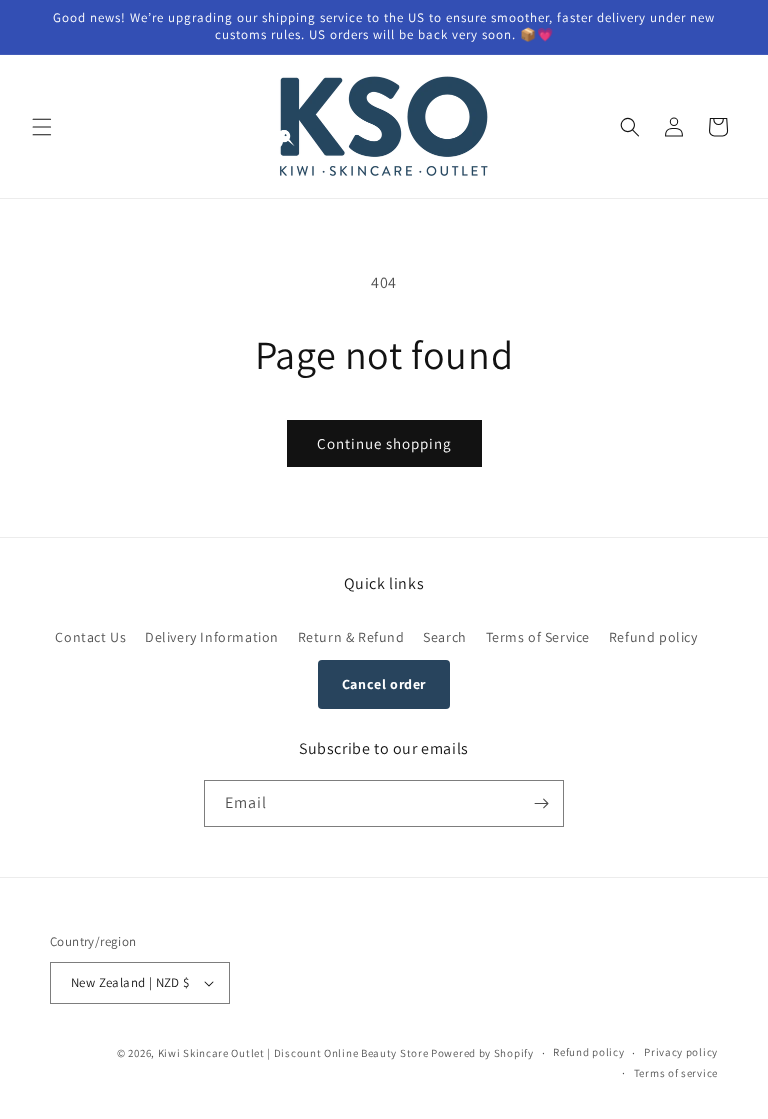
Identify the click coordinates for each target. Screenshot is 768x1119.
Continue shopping (384, 443)
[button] (42, 127)
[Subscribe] (541, 803)
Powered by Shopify (482, 1053)
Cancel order (384, 684)
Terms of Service (538, 637)
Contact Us (90, 637)
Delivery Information (212, 637)
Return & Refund (351, 637)
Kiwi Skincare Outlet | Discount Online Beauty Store (293, 1053)
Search (445, 637)
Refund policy (653, 637)
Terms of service (676, 1073)
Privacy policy (681, 1052)
